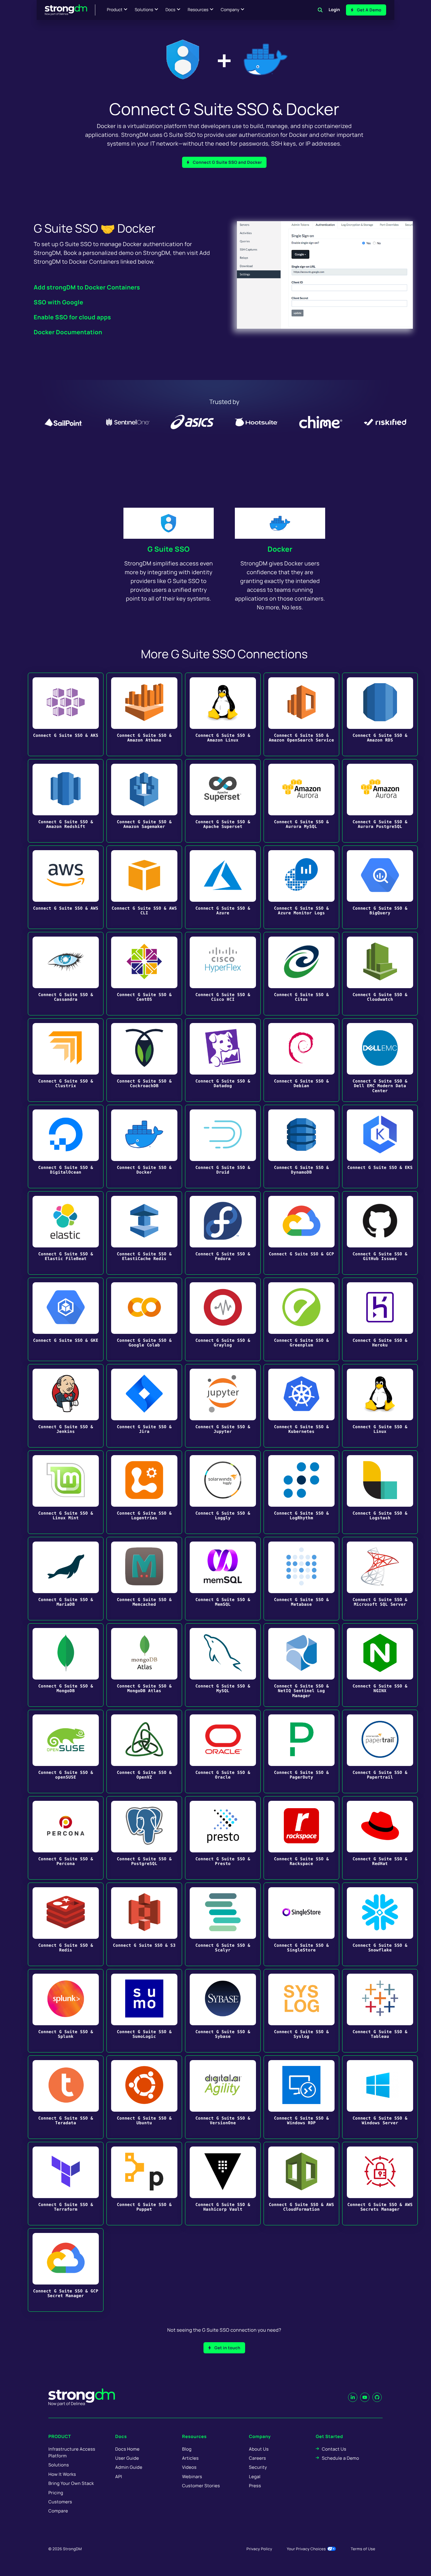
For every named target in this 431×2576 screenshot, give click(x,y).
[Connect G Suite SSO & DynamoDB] (301, 1147)
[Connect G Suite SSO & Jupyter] (223, 1406)
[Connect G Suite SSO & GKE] (66, 1319)
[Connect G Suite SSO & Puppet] (144, 2184)
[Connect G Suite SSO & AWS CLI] (144, 887)
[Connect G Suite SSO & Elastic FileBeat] (66, 1233)
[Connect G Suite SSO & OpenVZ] (144, 1751)
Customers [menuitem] (60, 2502)
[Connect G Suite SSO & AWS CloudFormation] (301, 2184)
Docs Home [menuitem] (127, 2449)
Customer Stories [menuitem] (201, 2486)
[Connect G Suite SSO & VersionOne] (223, 2097)
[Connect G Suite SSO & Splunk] (66, 2011)
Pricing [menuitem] (56, 2493)
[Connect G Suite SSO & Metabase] (301, 1579)
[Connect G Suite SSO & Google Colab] (144, 1319)
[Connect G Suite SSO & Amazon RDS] (380, 714)
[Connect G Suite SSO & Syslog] (301, 2011)
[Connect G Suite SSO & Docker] (144, 1147)
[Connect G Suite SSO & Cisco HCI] (223, 974)
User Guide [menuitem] (127, 2458)
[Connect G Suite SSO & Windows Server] (380, 2097)
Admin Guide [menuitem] (129, 2467)
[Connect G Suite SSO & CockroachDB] (144, 1060)
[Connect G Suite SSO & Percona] (66, 1838)
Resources (198, 10)
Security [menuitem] (258, 2467)
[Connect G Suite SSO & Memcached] (144, 1579)
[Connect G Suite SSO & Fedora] (223, 1233)
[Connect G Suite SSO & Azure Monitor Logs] (301, 887)
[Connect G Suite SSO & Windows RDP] (301, 2097)
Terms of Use (363, 2549)
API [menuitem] (119, 2477)
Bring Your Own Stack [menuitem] (71, 2483)
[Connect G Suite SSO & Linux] (380, 1406)
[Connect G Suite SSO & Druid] (223, 1147)
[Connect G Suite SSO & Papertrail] (380, 1751)
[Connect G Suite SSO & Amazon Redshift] (66, 801)
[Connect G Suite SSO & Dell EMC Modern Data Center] (380, 1060)
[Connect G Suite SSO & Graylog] (223, 1319)
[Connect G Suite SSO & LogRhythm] (301, 1492)
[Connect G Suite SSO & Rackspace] (301, 1838)
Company (230, 10)
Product (115, 10)
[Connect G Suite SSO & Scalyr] (223, 1924)
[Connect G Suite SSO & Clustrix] (66, 1060)
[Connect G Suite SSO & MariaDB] (66, 1579)
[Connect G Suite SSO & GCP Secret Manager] (66, 2270)
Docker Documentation (68, 332)
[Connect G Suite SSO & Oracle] (223, 1751)
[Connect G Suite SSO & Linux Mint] (66, 1492)
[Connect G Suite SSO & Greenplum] (301, 1319)
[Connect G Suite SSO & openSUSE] (66, 1751)
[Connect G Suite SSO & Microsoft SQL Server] (380, 1579)
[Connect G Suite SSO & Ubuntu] (144, 2097)
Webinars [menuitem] (192, 2477)
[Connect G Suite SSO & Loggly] (223, 1492)
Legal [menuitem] (255, 2477)
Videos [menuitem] (189, 2467)
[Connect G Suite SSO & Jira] (144, 1406)
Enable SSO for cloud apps (72, 317)
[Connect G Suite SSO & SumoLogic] (144, 2011)
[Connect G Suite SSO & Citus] (301, 974)
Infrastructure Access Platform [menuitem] (72, 2452)
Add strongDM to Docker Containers (87, 287)
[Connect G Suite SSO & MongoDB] (66, 1665)
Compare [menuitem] (58, 2511)
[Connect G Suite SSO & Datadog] (223, 1060)
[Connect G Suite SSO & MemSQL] (223, 1579)
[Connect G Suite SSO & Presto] (223, 1838)
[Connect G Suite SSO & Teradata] (66, 2097)
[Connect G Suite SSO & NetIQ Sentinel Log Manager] (301, 1665)
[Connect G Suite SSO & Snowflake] (380, 1924)
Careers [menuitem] (257, 2458)
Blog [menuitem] (187, 2449)
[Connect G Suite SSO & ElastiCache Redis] (144, 1233)
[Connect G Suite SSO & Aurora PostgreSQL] (380, 801)
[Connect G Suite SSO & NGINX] (380, 1665)
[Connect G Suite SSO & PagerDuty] (301, 1751)
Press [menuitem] (255, 2486)
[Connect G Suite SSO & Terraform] (66, 2184)
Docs (170, 10)
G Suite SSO (169, 549)
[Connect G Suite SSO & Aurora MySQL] (301, 801)
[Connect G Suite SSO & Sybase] (223, 2011)
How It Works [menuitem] (62, 2474)
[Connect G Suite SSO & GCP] (301, 1233)
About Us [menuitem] (259, 2449)
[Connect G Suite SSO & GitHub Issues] (380, 1233)
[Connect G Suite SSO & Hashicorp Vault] (223, 2184)
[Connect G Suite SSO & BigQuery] (380, 887)
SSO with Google (58, 302)
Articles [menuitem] (190, 2458)
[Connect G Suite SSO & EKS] (380, 1147)
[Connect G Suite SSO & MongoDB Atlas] (144, 1665)
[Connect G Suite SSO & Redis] (66, 1924)
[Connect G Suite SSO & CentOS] (144, 974)
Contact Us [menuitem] (334, 2449)
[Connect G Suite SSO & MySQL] (223, 1665)
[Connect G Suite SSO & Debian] (301, 1060)
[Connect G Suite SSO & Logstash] (380, 1492)
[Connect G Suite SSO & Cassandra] (66, 974)
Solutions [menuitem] (59, 2465)
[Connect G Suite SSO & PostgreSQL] (144, 1838)
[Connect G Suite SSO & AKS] (66, 714)
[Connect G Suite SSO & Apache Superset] (223, 801)
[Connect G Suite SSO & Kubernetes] (301, 1406)
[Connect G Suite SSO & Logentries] (144, 1492)
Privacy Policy (259, 2549)
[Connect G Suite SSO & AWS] (66, 887)
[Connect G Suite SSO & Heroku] (380, 1319)
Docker (280, 549)
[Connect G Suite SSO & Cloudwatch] (380, 974)
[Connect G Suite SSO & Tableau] (380, 2011)
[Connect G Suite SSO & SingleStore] (301, 1924)
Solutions (144, 10)
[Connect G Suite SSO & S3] (144, 1924)
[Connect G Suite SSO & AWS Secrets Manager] (380, 2184)
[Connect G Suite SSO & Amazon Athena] (144, 714)
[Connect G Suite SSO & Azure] (223, 887)
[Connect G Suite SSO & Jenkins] (66, 1406)
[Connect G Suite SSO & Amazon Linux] (223, 714)
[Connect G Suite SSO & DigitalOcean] (66, 1147)
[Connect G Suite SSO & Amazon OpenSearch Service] (301, 714)
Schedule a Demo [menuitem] (341, 2458)
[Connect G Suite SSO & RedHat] (380, 1838)
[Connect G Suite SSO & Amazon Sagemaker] (144, 801)
